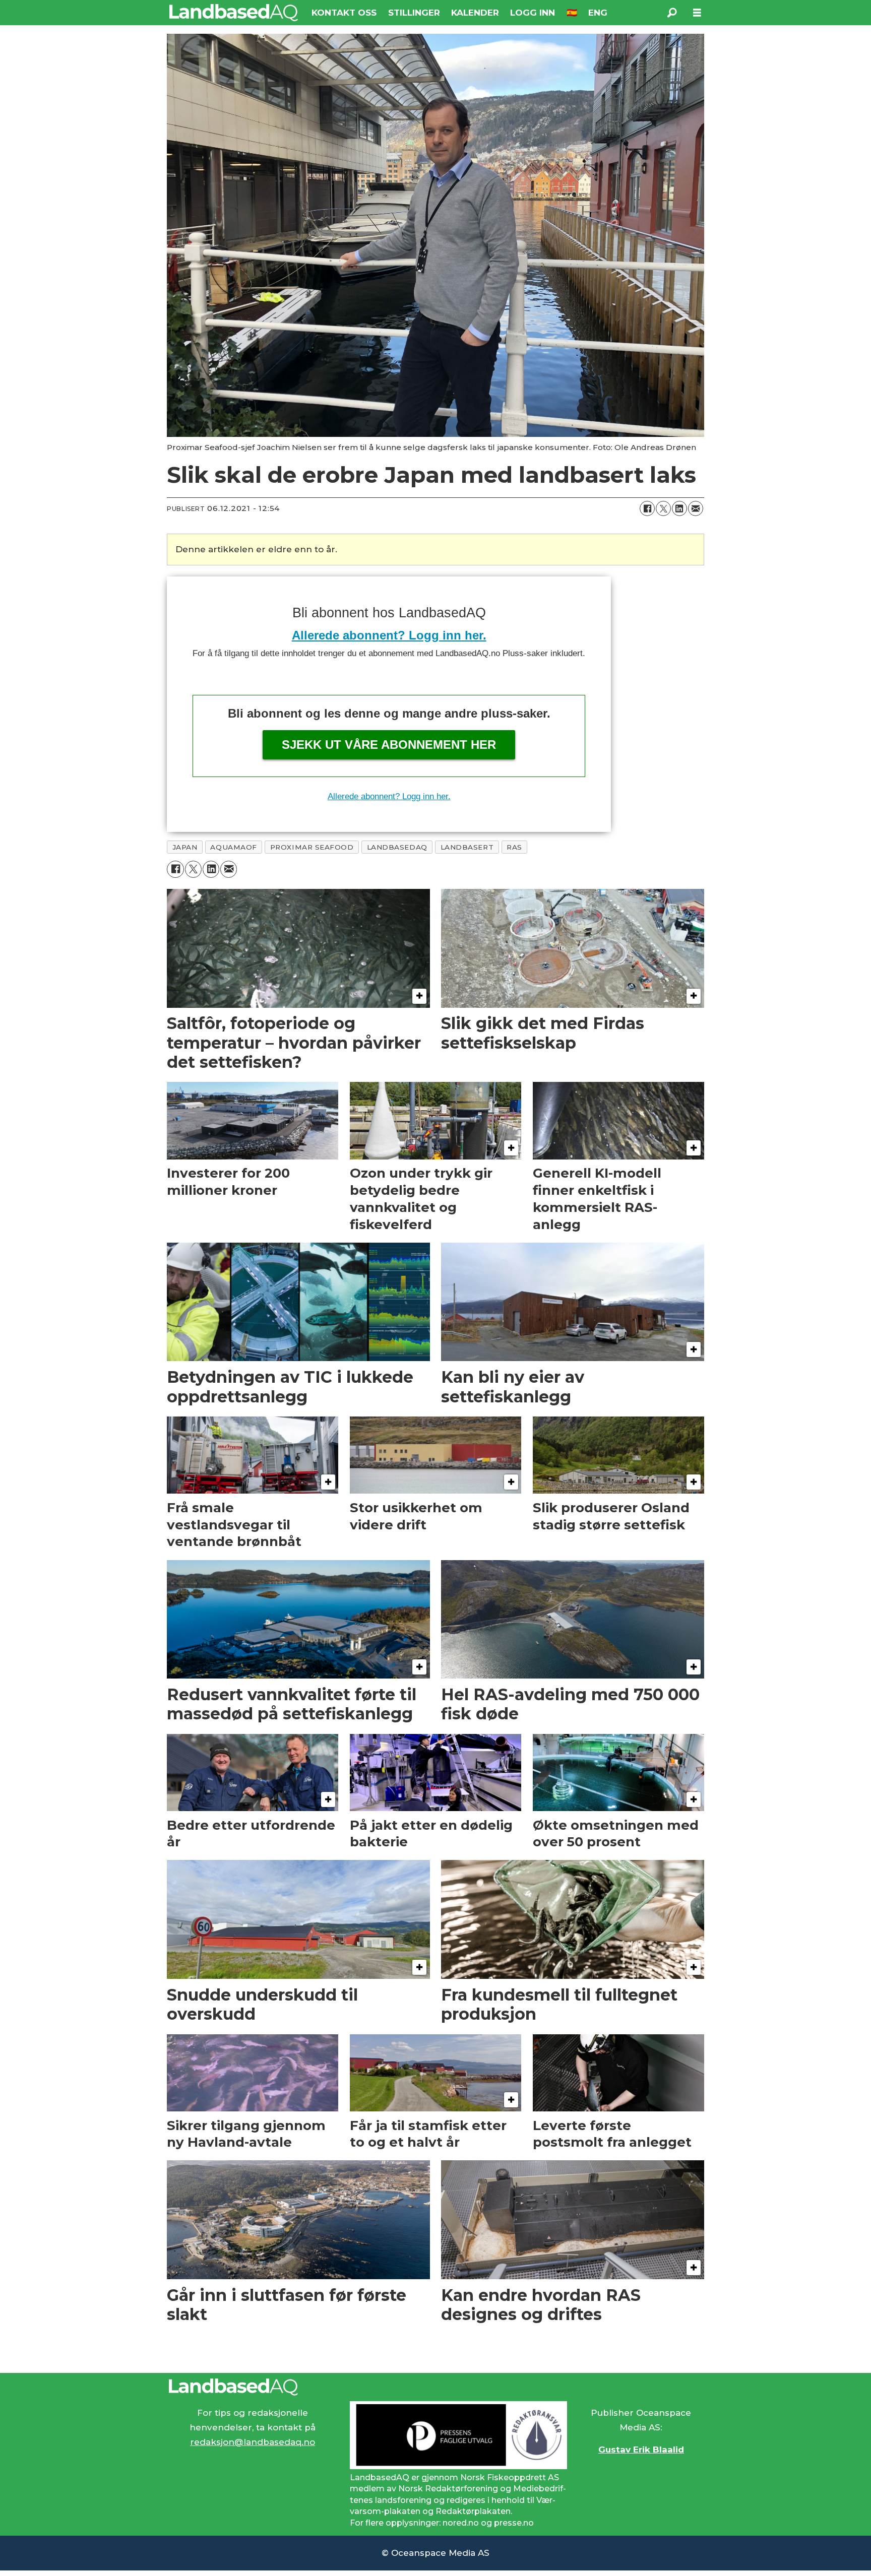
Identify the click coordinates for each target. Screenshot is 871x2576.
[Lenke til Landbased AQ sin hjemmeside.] (435, 2387)
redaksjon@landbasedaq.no (253, 2442)
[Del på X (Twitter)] (663, 508)
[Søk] (672, 13)
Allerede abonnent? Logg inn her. (389, 635)
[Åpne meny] (697, 13)
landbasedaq (397, 847)
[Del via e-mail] (696, 508)
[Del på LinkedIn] (679, 508)
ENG (598, 13)
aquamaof (233, 847)
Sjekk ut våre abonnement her (389, 745)
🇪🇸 (572, 13)
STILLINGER (414, 13)
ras (514, 847)
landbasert (467, 847)
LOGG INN (533, 13)
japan (185, 847)
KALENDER (475, 13)
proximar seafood (312, 847)
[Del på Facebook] (647, 508)
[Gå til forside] (234, 13)
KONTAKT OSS (344, 13)
